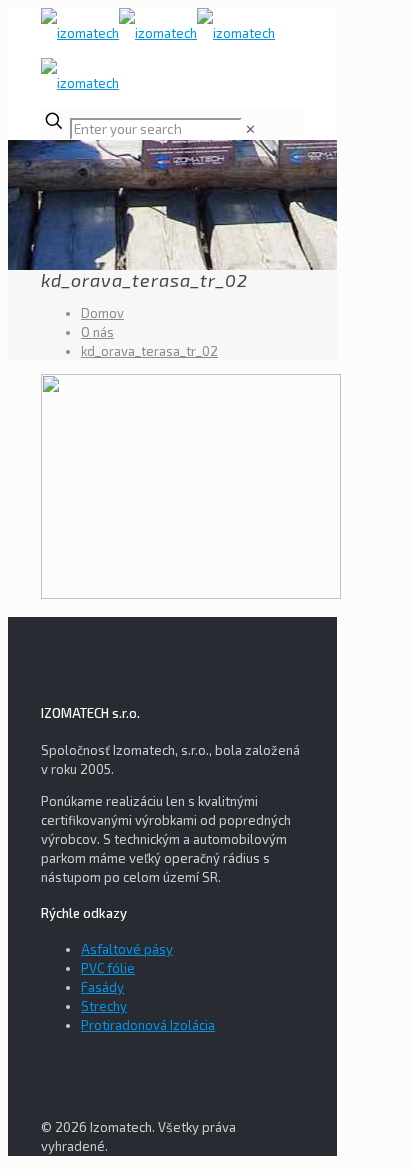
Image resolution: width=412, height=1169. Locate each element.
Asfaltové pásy (127, 949)
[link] (250, 129)
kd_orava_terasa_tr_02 (149, 351)
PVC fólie (108, 968)
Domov (102, 313)
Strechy (104, 1006)
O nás (97, 332)
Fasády (102, 987)
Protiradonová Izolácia (148, 1025)
